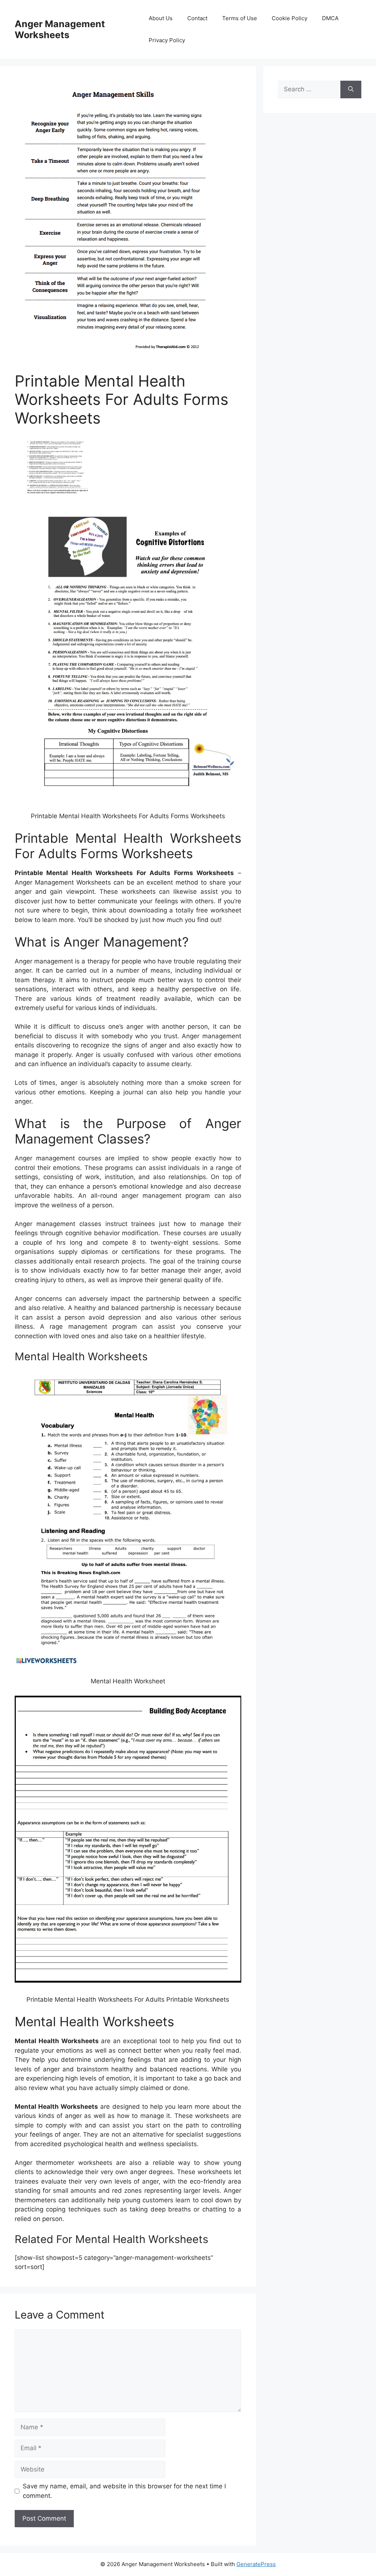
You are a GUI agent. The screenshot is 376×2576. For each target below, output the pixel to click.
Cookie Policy (290, 18)
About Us (161, 18)
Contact (197, 18)
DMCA (330, 18)
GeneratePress (256, 2564)
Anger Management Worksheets (60, 29)
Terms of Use (240, 18)
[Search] (351, 89)
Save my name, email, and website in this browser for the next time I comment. (124, 2491)
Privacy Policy (167, 40)
